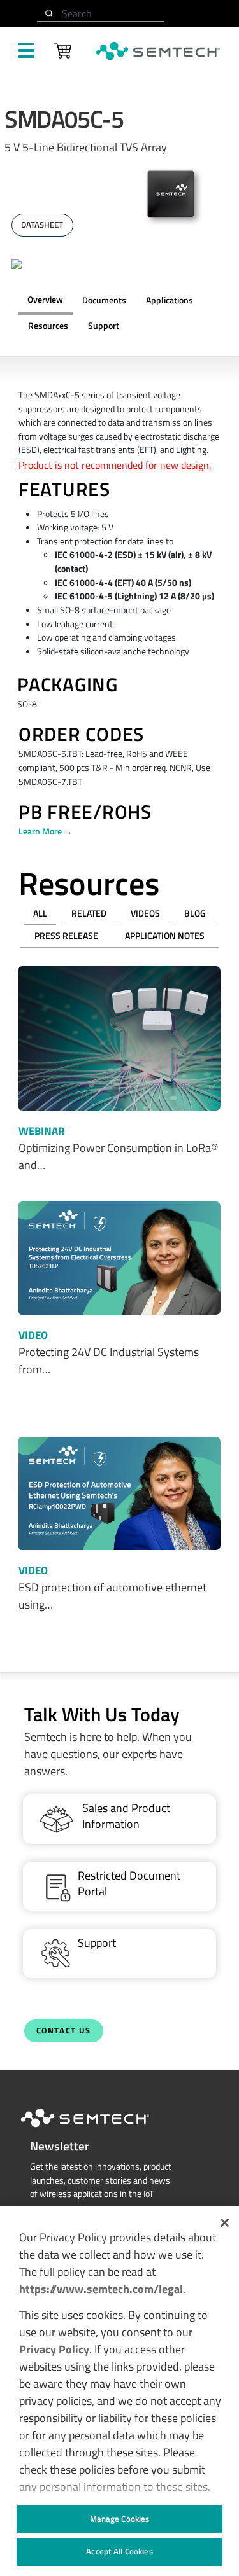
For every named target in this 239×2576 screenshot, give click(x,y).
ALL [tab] (40, 913)
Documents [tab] (104, 300)
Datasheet (42, 225)
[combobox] (101, 14)
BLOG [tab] (195, 913)
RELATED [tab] (89, 913)
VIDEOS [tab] (145, 913)
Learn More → (46, 831)
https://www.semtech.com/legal (101, 2289)
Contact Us (64, 2031)
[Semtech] (98, 2129)
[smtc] (158, 51)
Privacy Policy (54, 2349)
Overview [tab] (45, 300)
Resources (48, 326)
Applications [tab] (170, 300)
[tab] (48, 326)
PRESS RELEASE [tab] (66, 936)
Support (104, 326)
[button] (225, 2223)
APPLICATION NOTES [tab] (165, 936)
